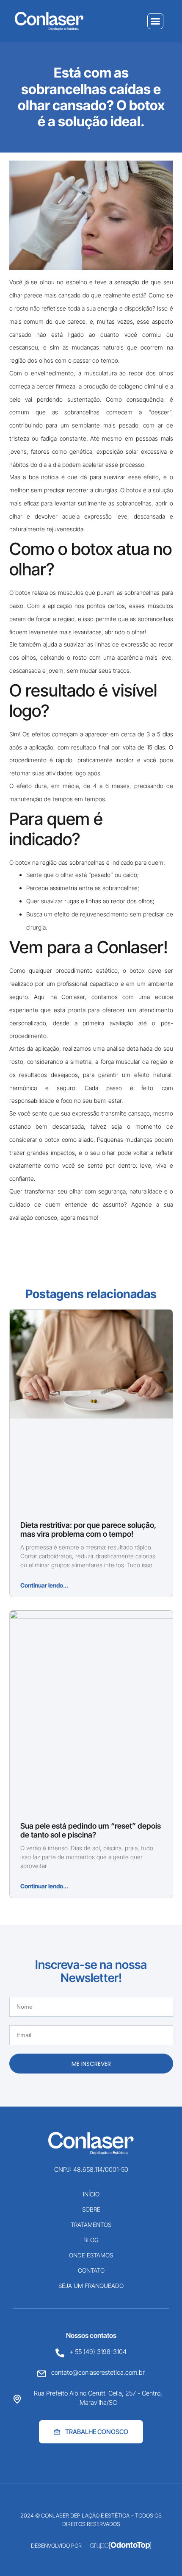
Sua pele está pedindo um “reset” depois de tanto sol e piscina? (91, 1831)
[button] (155, 21)
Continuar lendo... (44, 1585)
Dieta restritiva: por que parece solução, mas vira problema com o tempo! (88, 1530)
